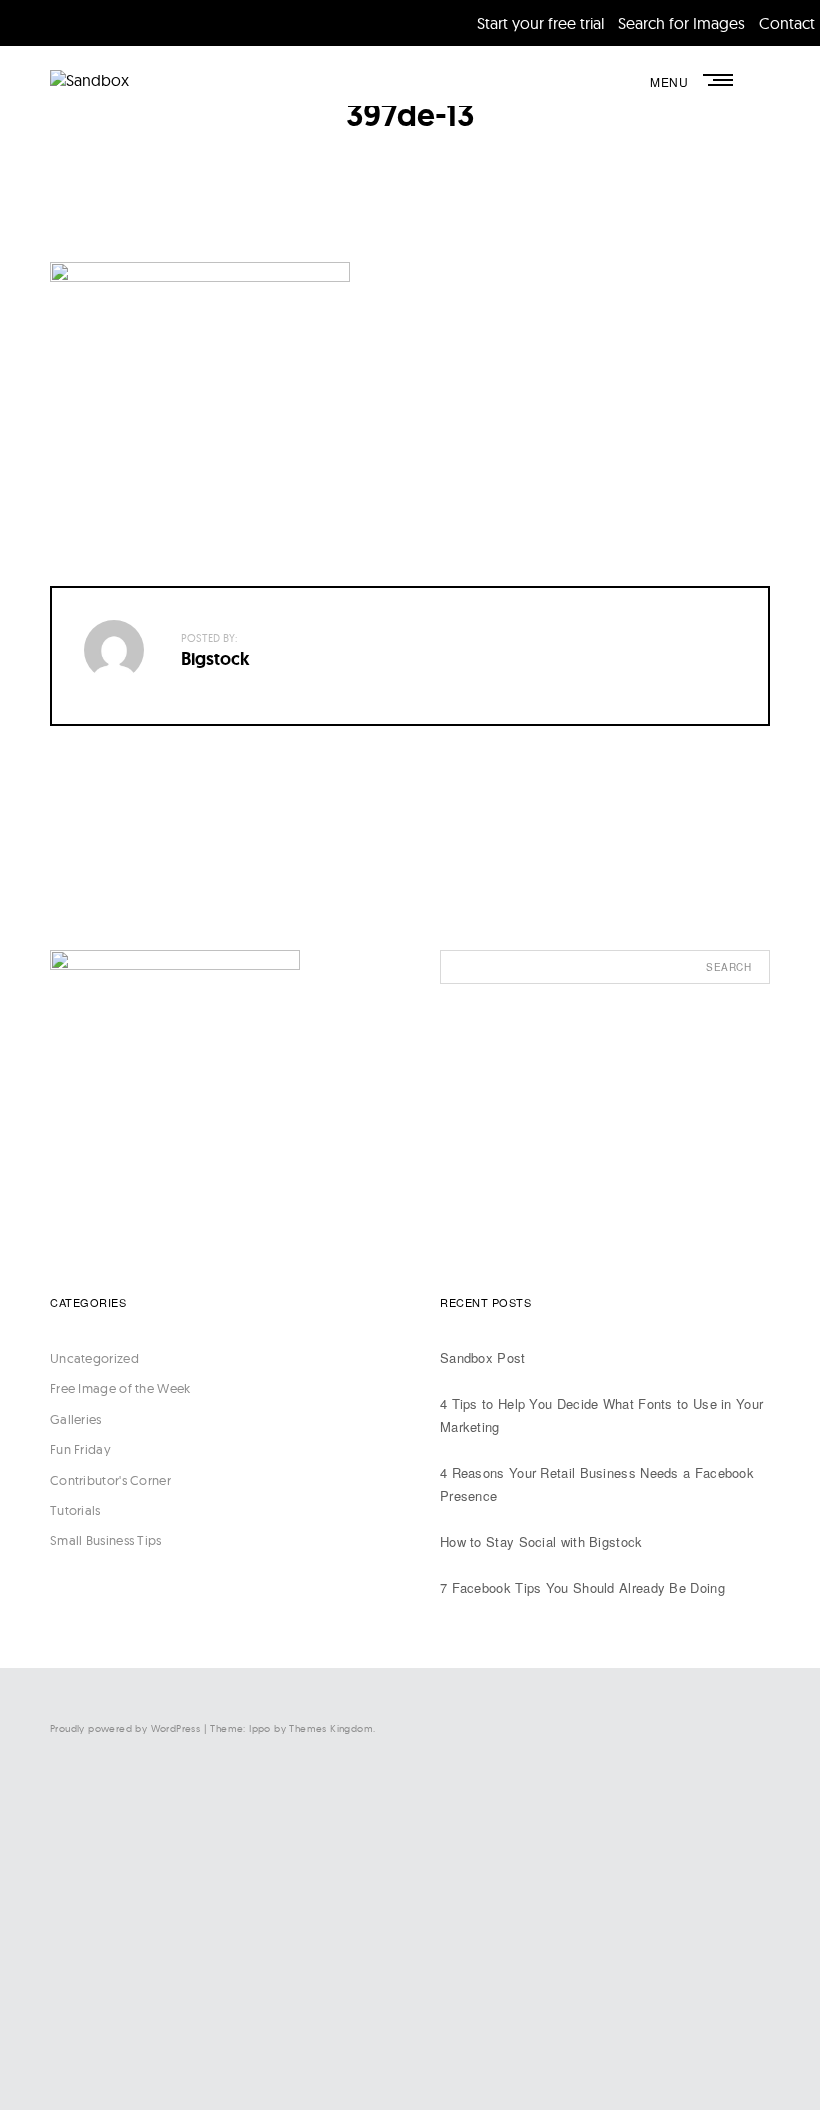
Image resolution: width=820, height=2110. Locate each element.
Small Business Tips (106, 1540)
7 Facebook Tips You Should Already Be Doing (582, 1587)
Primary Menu (720, 80)
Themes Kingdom (331, 1728)
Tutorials (75, 1510)
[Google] (570, 2045)
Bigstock (215, 659)
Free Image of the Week (120, 1388)
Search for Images (681, 23)
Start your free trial (540, 23)
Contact (787, 23)
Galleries (76, 1419)
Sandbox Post (483, 1357)
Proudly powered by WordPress (125, 1728)
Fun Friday (80, 1449)
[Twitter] (570, 1881)
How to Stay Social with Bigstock (541, 1541)
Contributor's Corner (110, 1480)
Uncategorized (94, 1358)
